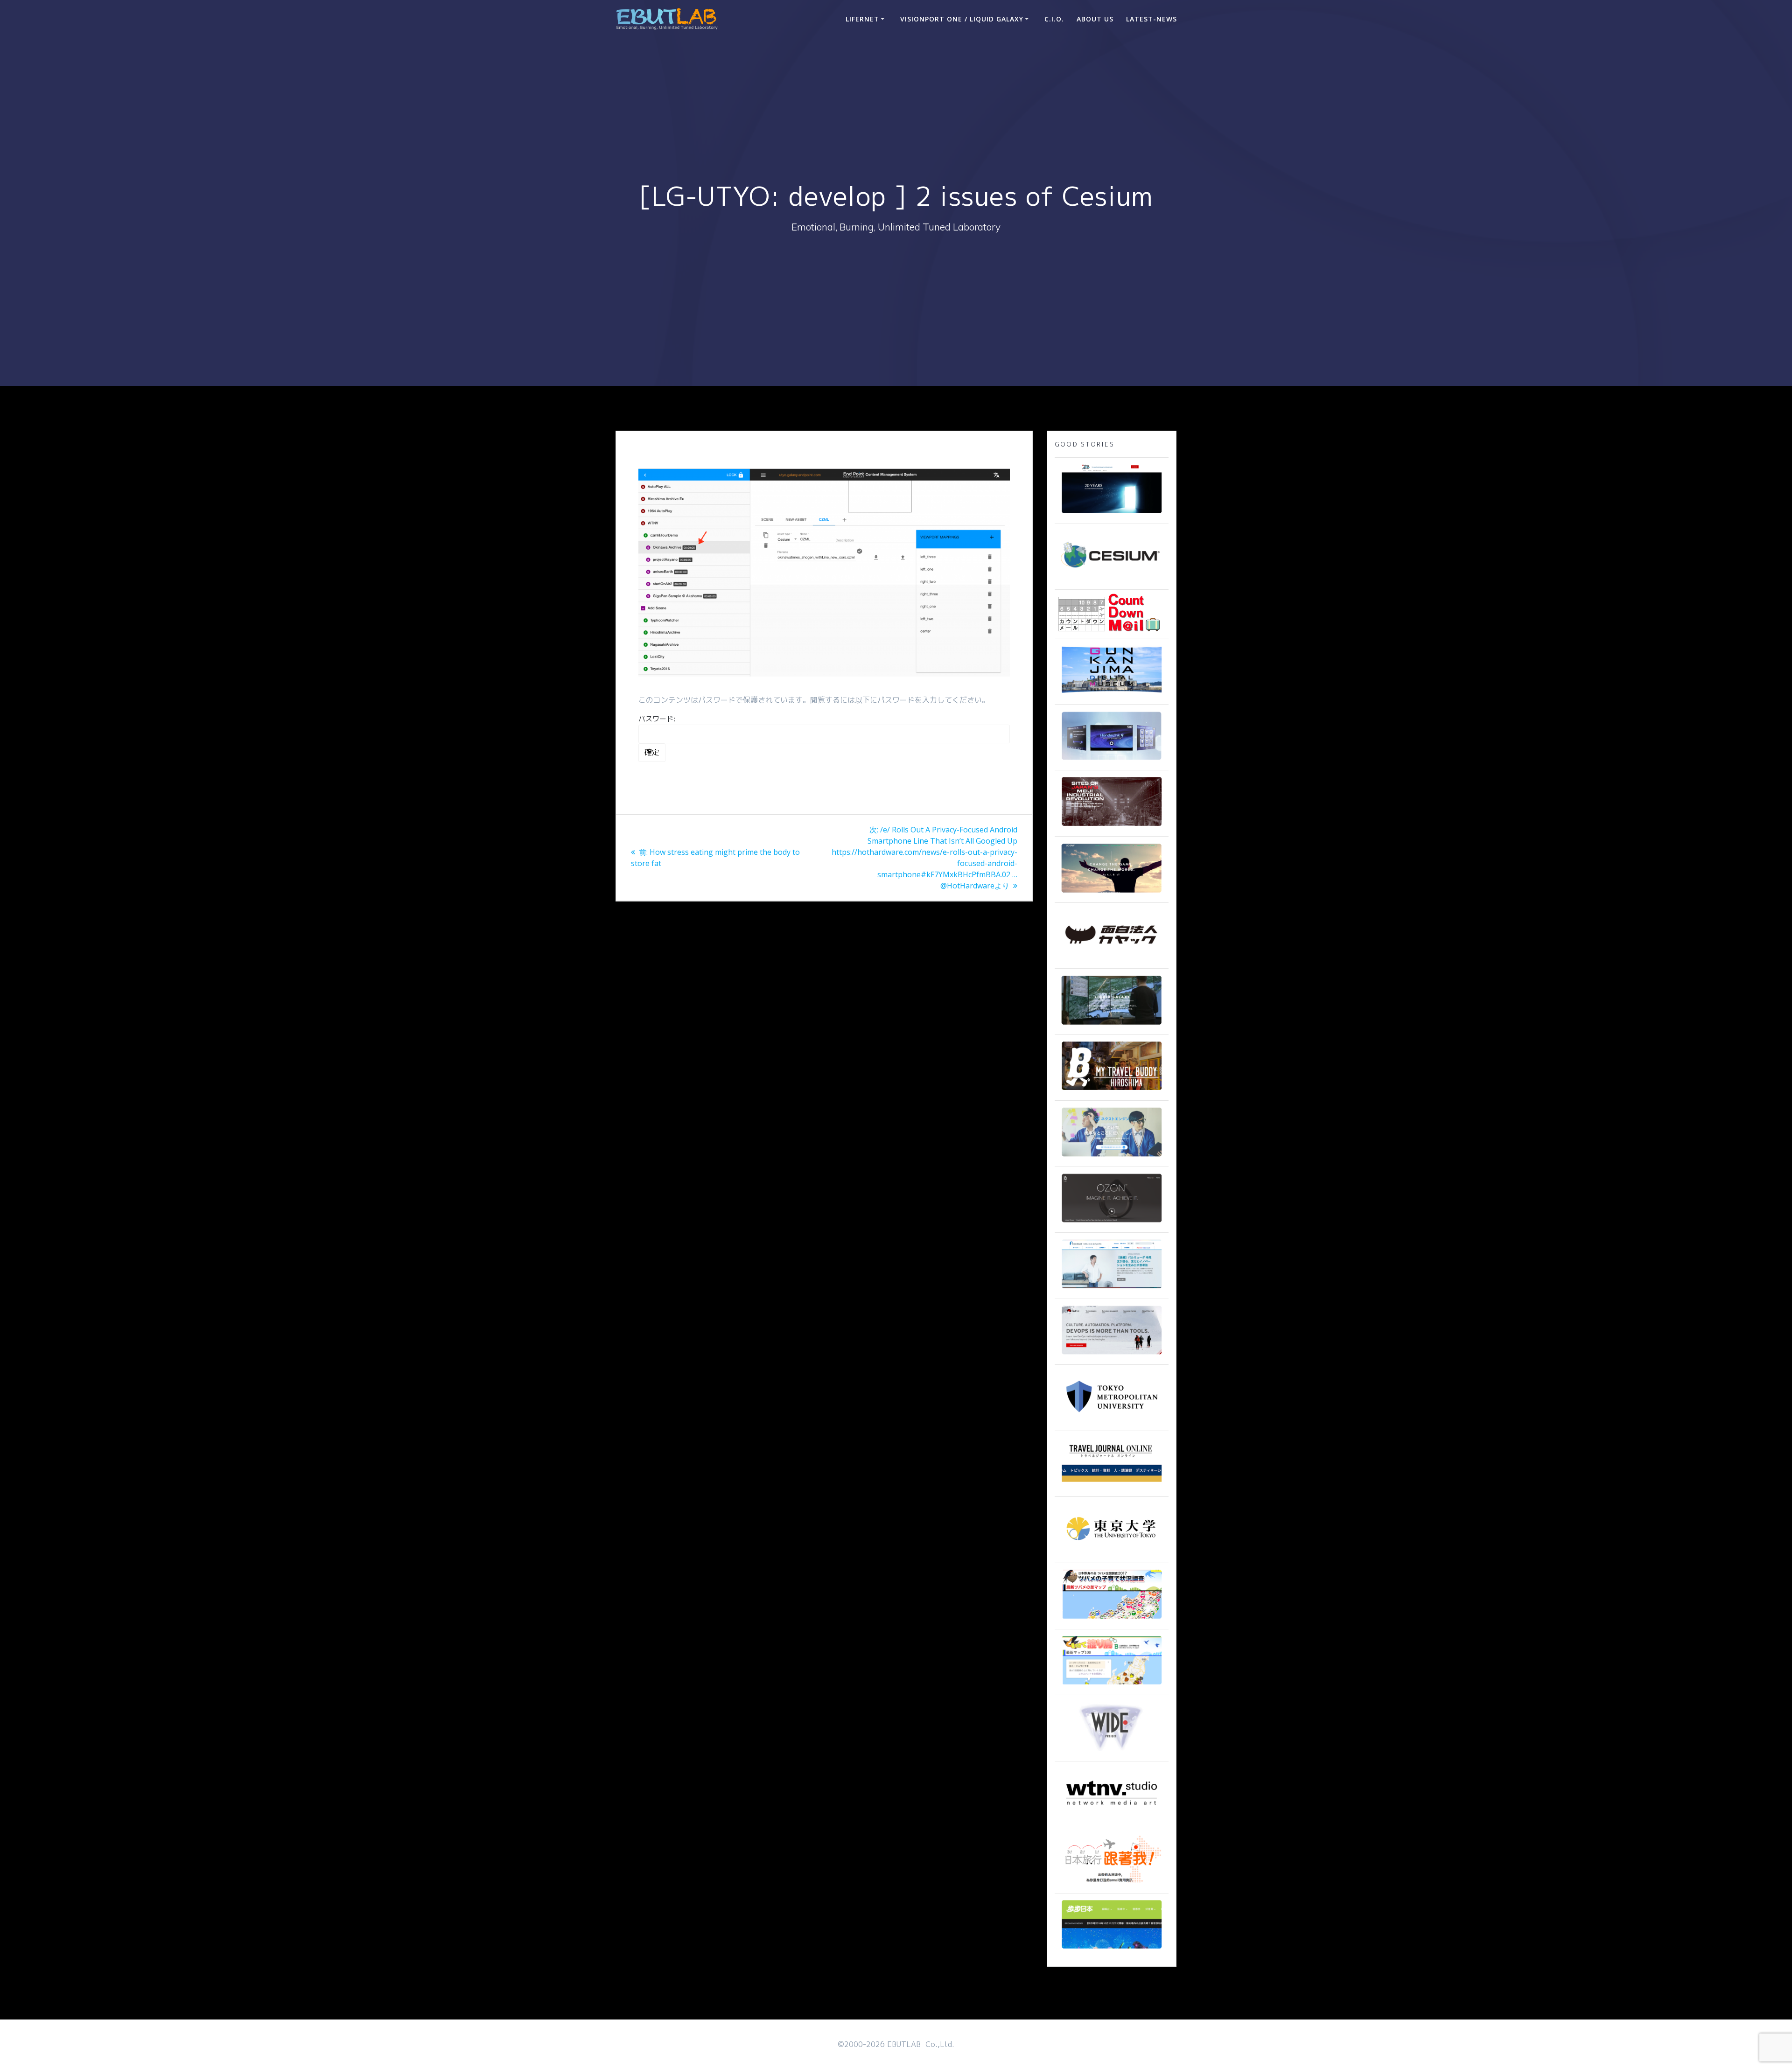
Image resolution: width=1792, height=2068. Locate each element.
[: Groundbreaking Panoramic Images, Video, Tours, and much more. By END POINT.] (1112, 1025)
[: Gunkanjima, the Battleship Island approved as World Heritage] (1112, 695)
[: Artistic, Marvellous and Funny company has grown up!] (1112, 959)
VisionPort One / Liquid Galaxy (962, 19)
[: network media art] (1112, 1817)
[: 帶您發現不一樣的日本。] (1112, 1949)
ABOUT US (1095, 19)
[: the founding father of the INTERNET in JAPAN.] (1112, 1752)
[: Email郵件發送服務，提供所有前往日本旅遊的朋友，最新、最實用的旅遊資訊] (1112, 1884)
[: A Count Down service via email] (1109, 629)
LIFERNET (862, 19)
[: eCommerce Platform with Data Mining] (1112, 1157)
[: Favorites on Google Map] (1112, 1620)
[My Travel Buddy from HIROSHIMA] (1112, 1091)
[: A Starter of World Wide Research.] (1112, 514)
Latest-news (1151, 19)
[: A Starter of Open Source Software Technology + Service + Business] (1112, 1355)
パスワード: (657, 719)
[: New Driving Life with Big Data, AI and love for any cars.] (1112, 761)
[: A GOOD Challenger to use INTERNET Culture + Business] (1112, 1289)
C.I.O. (1054, 19)
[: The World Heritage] (1112, 827)
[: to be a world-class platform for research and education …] (1112, 1553)
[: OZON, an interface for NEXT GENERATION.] (1112, 1223)
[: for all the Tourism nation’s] (1112, 1487)
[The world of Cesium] (1112, 580)
